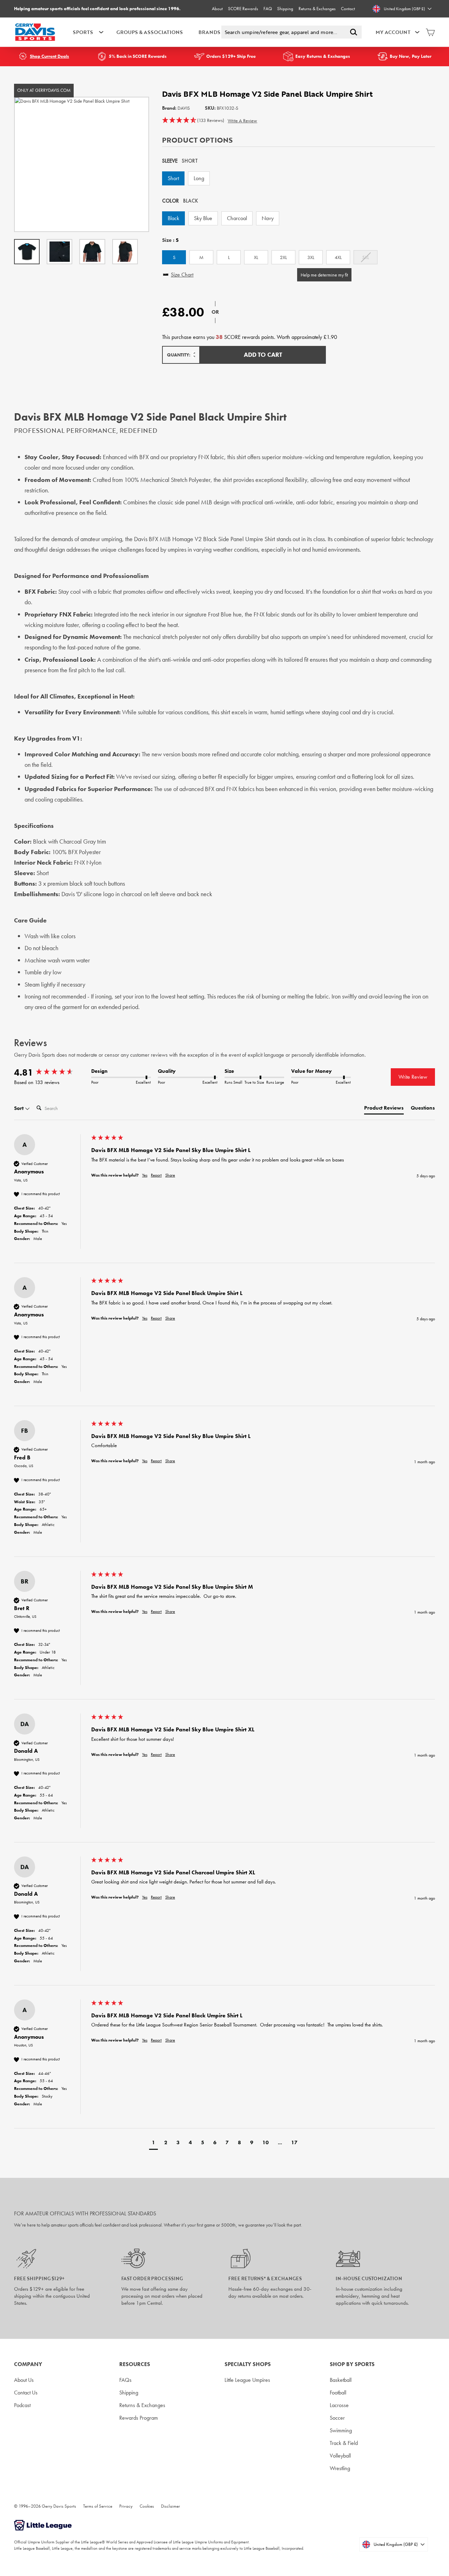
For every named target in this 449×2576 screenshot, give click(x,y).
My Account (393, 32)
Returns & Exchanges (317, 9)
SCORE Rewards (243, 9)
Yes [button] (145, 1175)
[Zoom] (82, 164)
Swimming (341, 2430)
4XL (338, 257)
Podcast (22, 2405)
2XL (283, 257)
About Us (24, 2380)
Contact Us (26, 2393)
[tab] (384, 1109)
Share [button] (170, 1175)
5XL (366, 257)
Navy (268, 218)
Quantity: (179, 355)
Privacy (126, 2506)
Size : (170, 240)
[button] (193, 121)
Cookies (147, 2506)
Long (199, 178)
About (217, 9)
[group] (51, 1072)
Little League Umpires (247, 2380)
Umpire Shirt (260, 539)
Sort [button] (19, 1108)
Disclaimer (170, 2506)
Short (173, 178)
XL (256, 257)
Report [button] (156, 1175)
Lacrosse (339, 2405)
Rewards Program (139, 2418)
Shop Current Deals (49, 56)
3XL (311, 257)
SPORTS (83, 32)
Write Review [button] (413, 1077)
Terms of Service (98, 2506)
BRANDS (209, 32)
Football (338, 2393)
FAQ (268, 9)
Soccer (337, 2418)
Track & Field (344, 2443)
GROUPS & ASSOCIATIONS (150, 32)
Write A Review (242, 121)
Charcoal (237, 218)
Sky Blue (203, 218)
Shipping (285, 9)
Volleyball (340, 2456)
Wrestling (340, 2468)
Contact (348, 9)
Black (173, 218)
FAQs (125, 2380)
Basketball (341, 2380)
